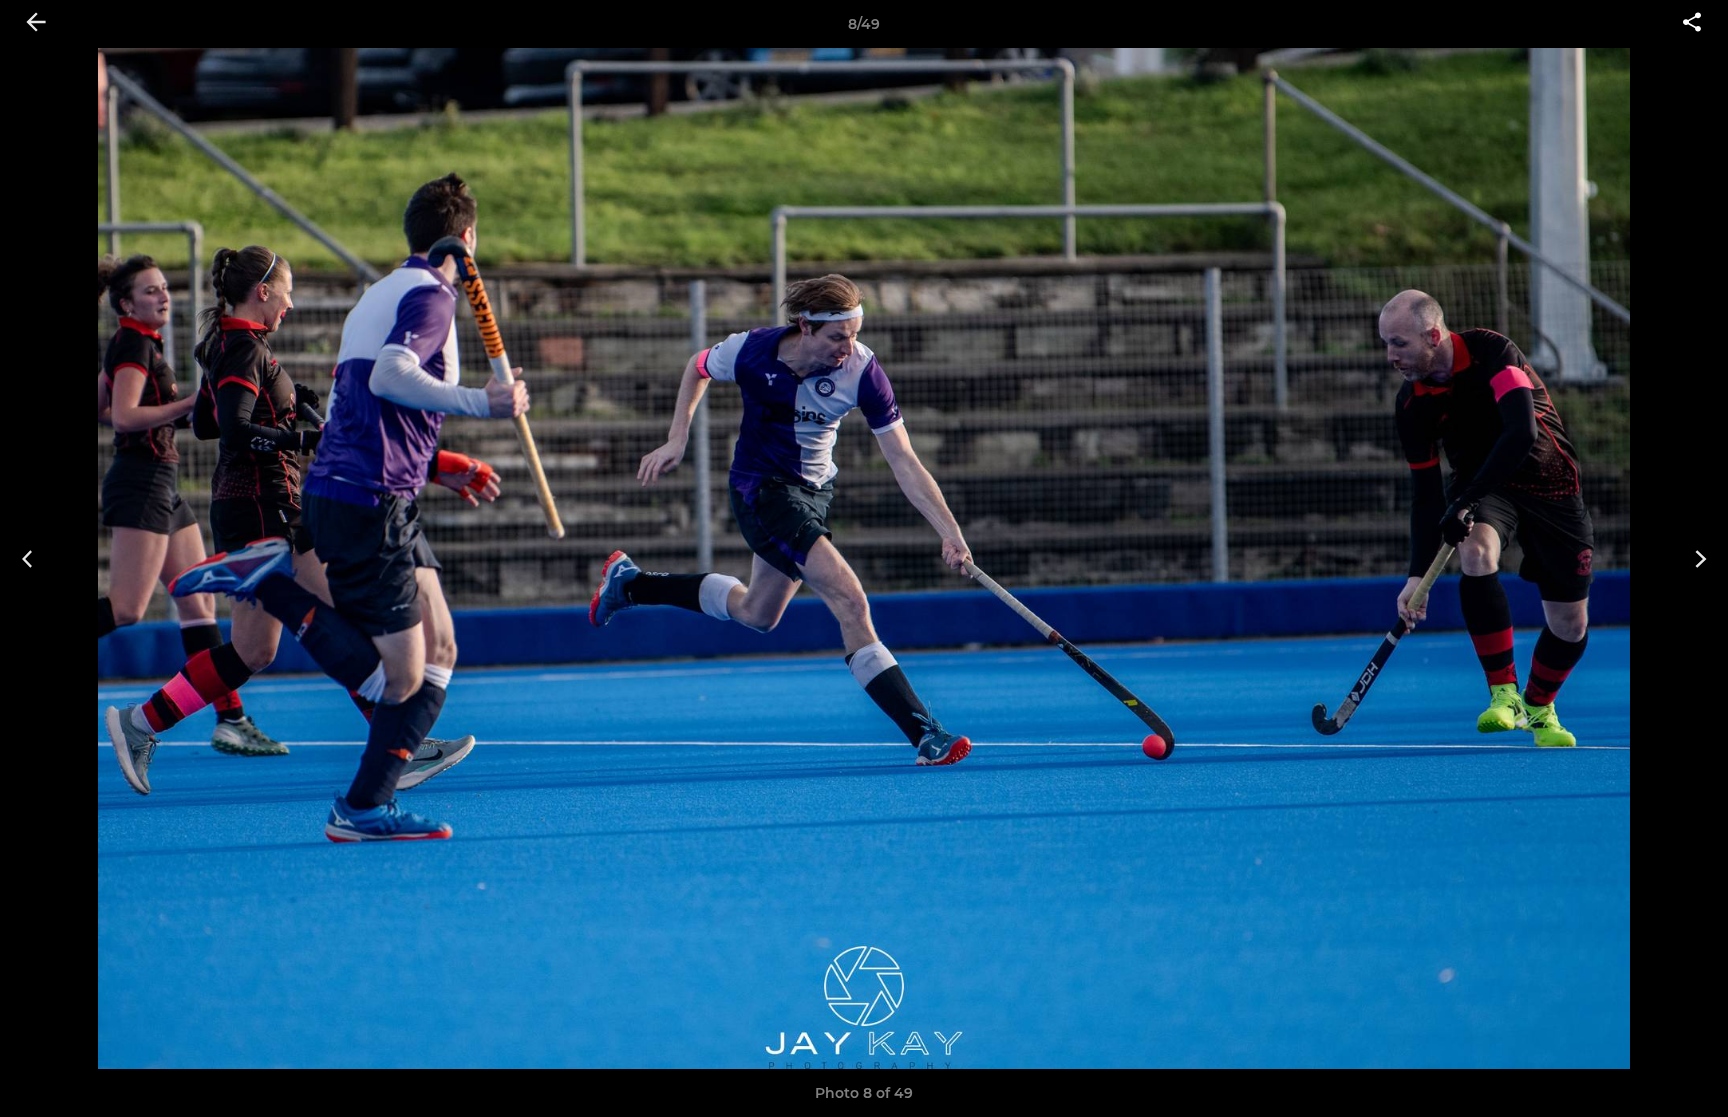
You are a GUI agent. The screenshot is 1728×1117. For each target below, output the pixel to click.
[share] (1692, 24)
